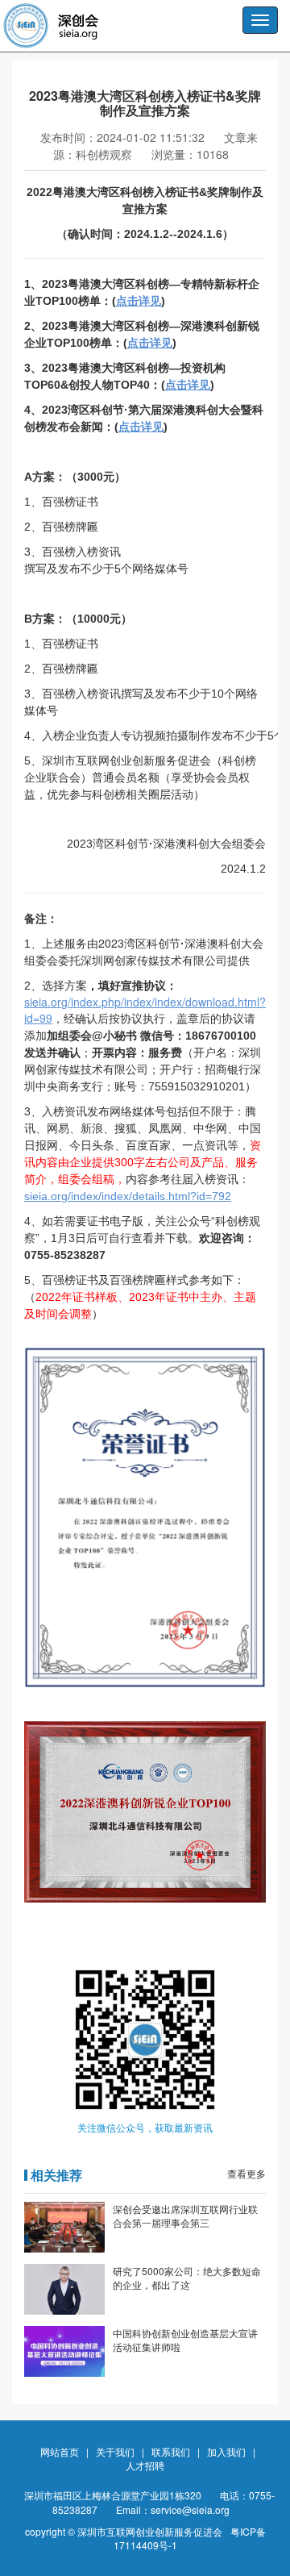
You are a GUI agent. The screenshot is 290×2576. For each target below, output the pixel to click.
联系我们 (171, 2451)
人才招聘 (145, 2465)
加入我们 (226, 2451)
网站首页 (60, 2451)
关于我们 (115, 2451)
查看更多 (246, 2173)
